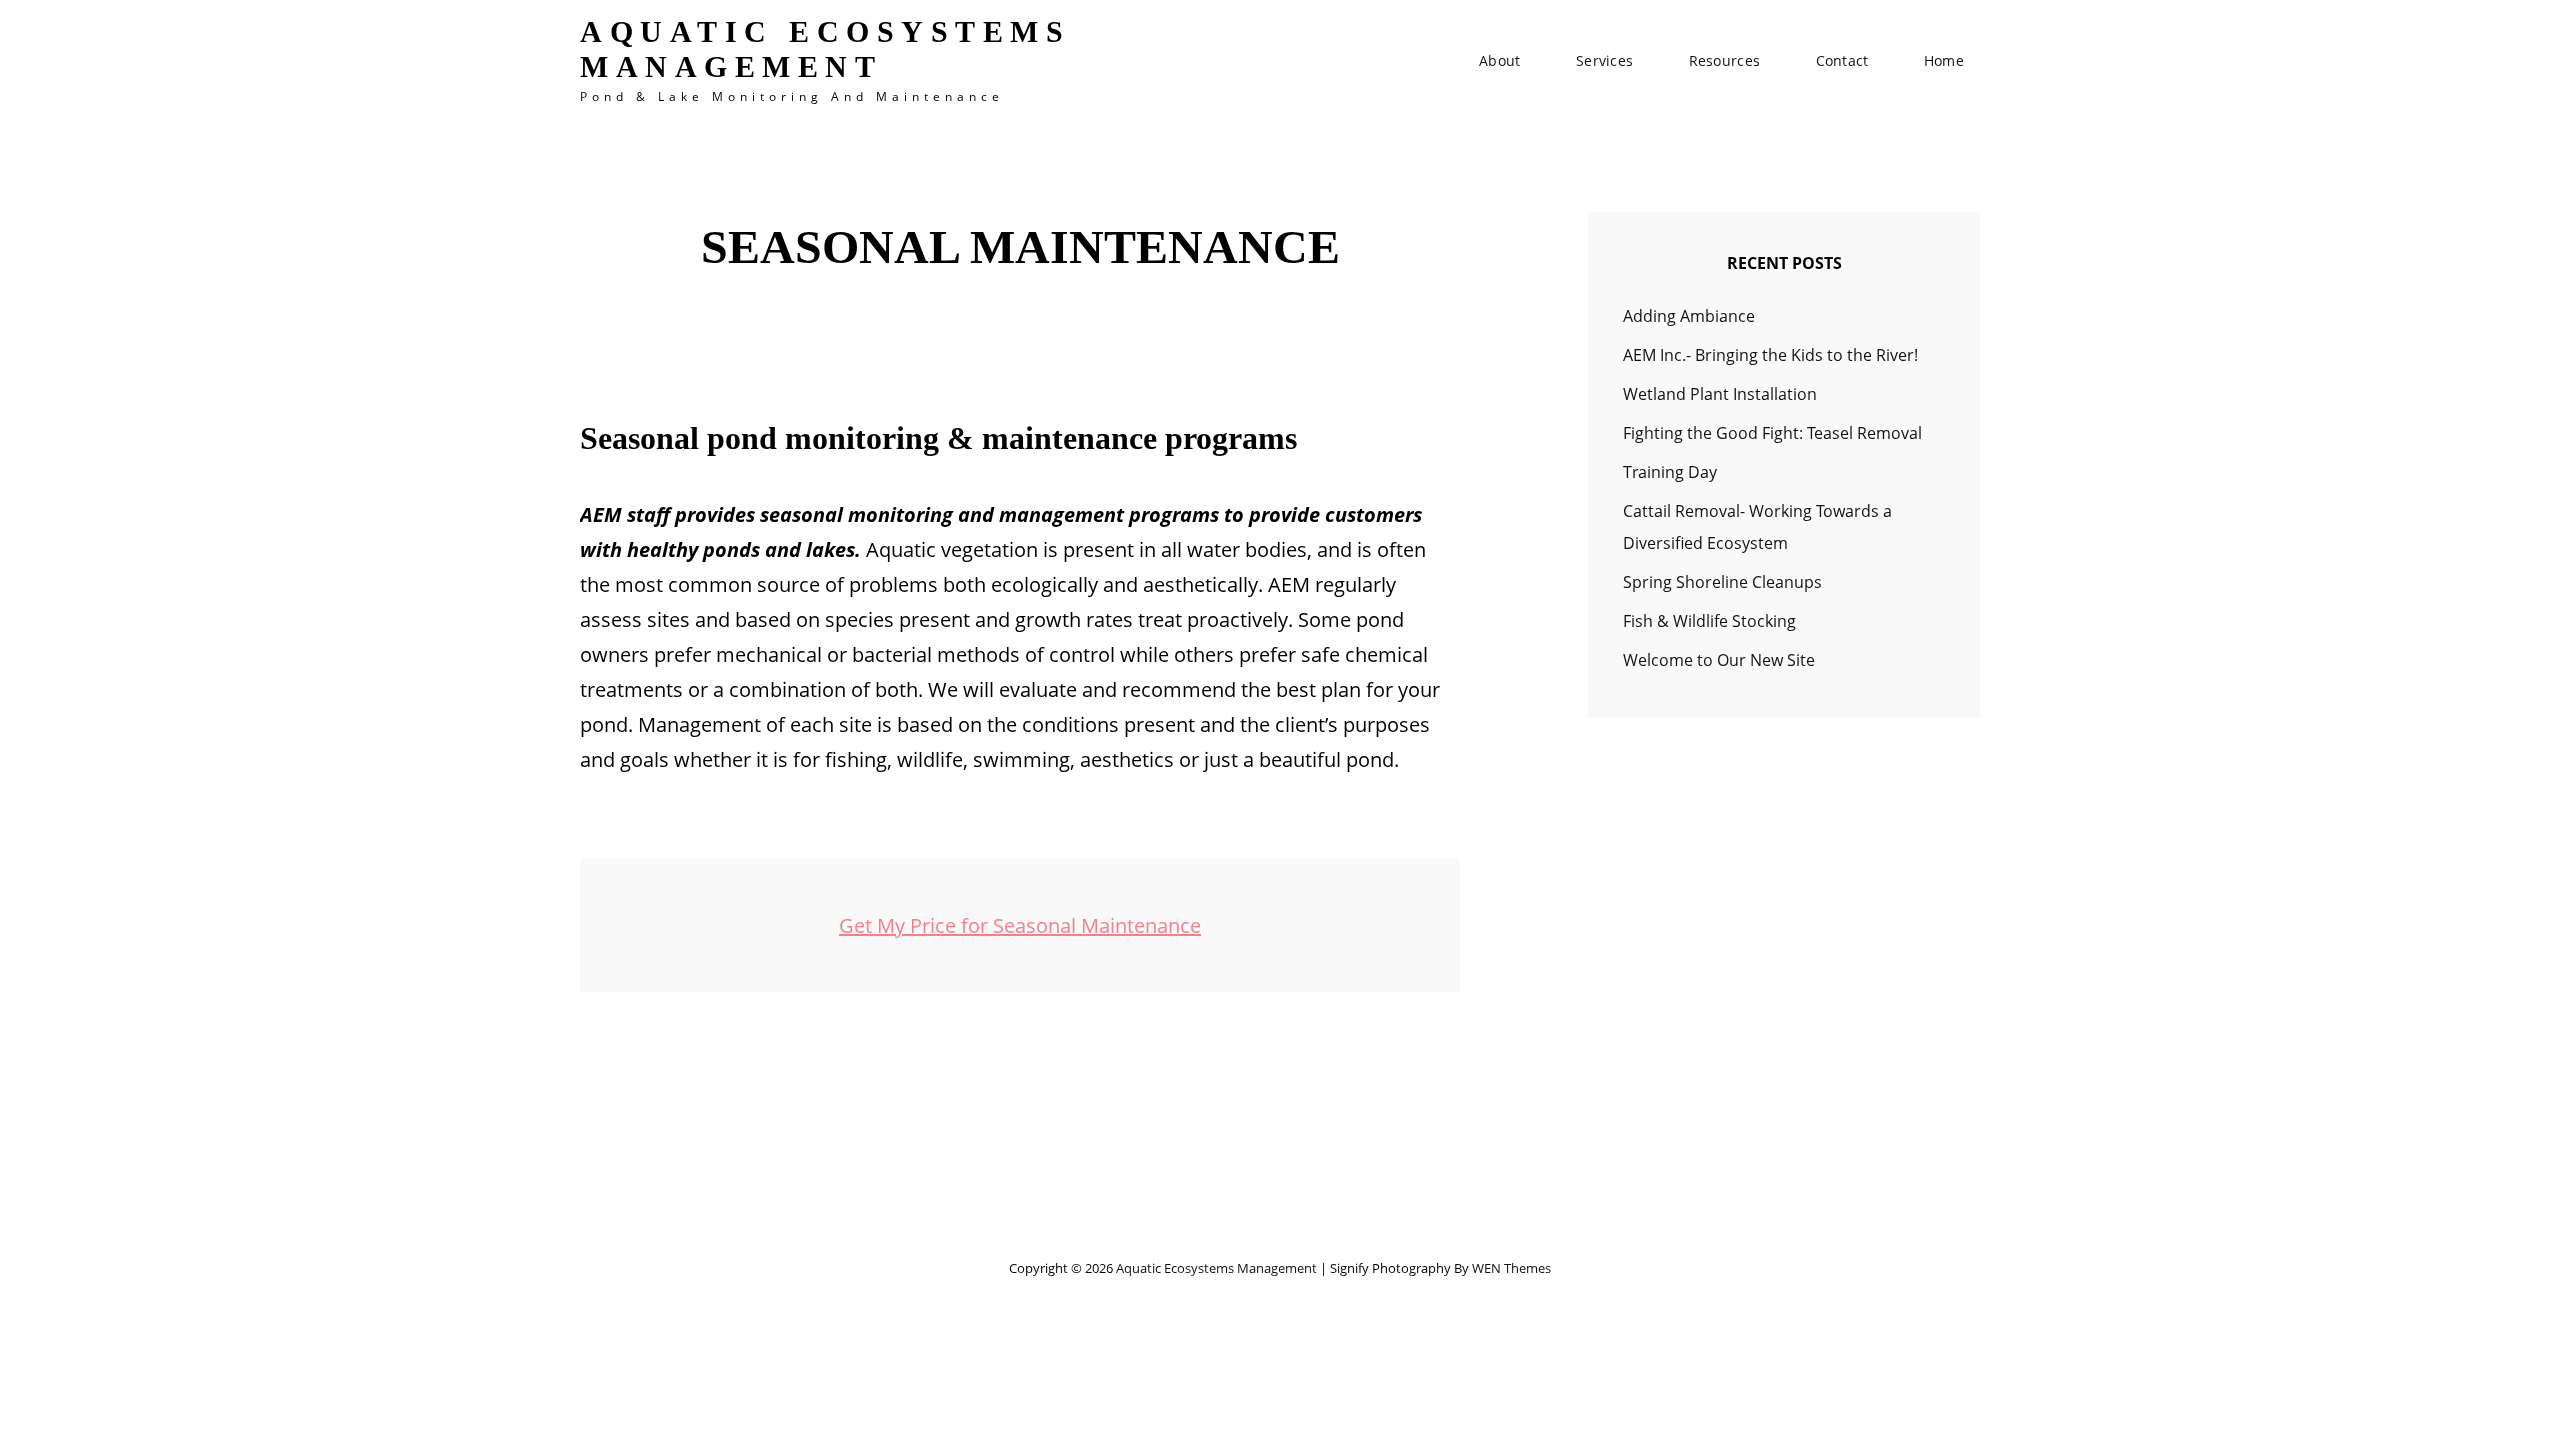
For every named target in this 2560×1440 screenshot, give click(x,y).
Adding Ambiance (1689, 316)
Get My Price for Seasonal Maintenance (1020, 925)
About (1499, 60)
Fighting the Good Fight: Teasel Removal (1772, 433)
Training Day (1670, 472)
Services (1604, 60)
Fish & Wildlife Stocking (1709, 621)
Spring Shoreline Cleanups (1722, 582)
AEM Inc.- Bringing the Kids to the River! (1770, 355)
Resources (1725, 60)
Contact (1842, 60)
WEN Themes (1511, 1268)
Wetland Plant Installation (1720, 394)
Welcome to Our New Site (1719, 660)
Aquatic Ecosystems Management (825, 49)
